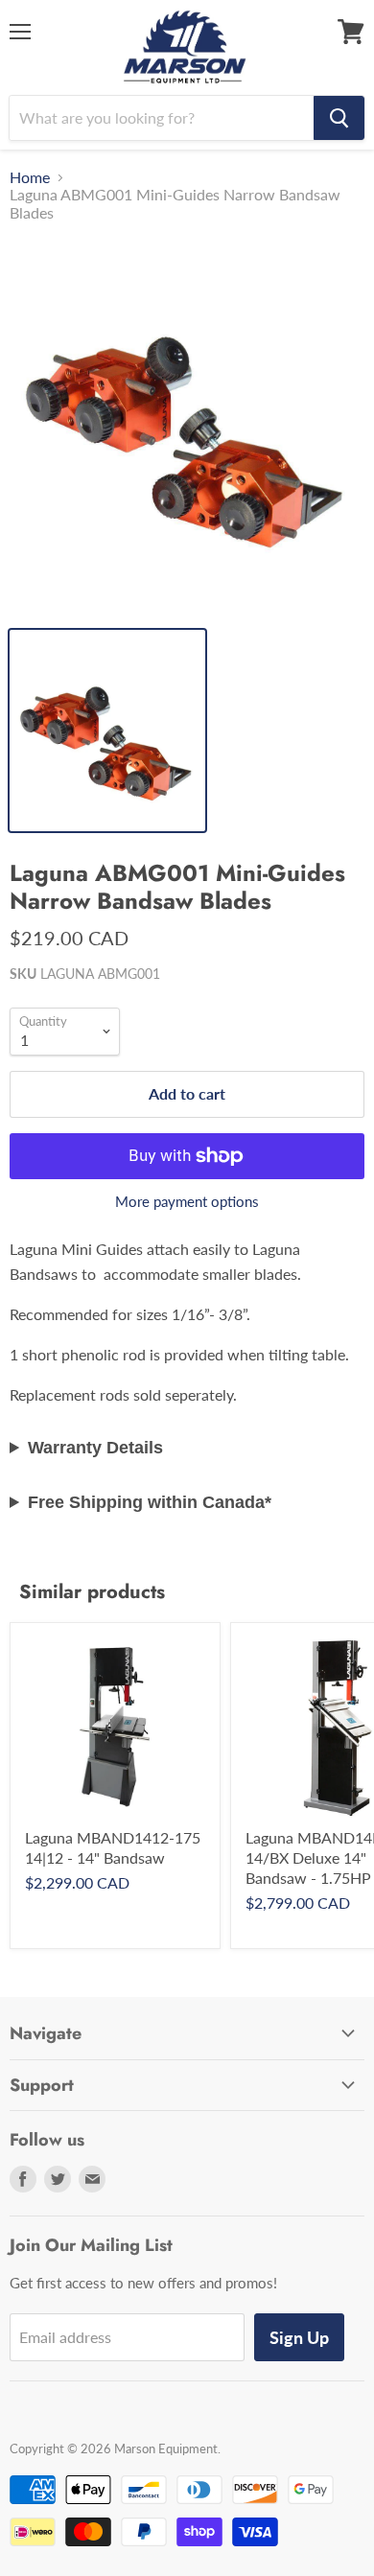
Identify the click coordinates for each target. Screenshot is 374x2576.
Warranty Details (95, 1448)
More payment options (187, 1202)
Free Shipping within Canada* (150, 1502)
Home (30, 177)
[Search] (339, 118)
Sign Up (299, 2337)
